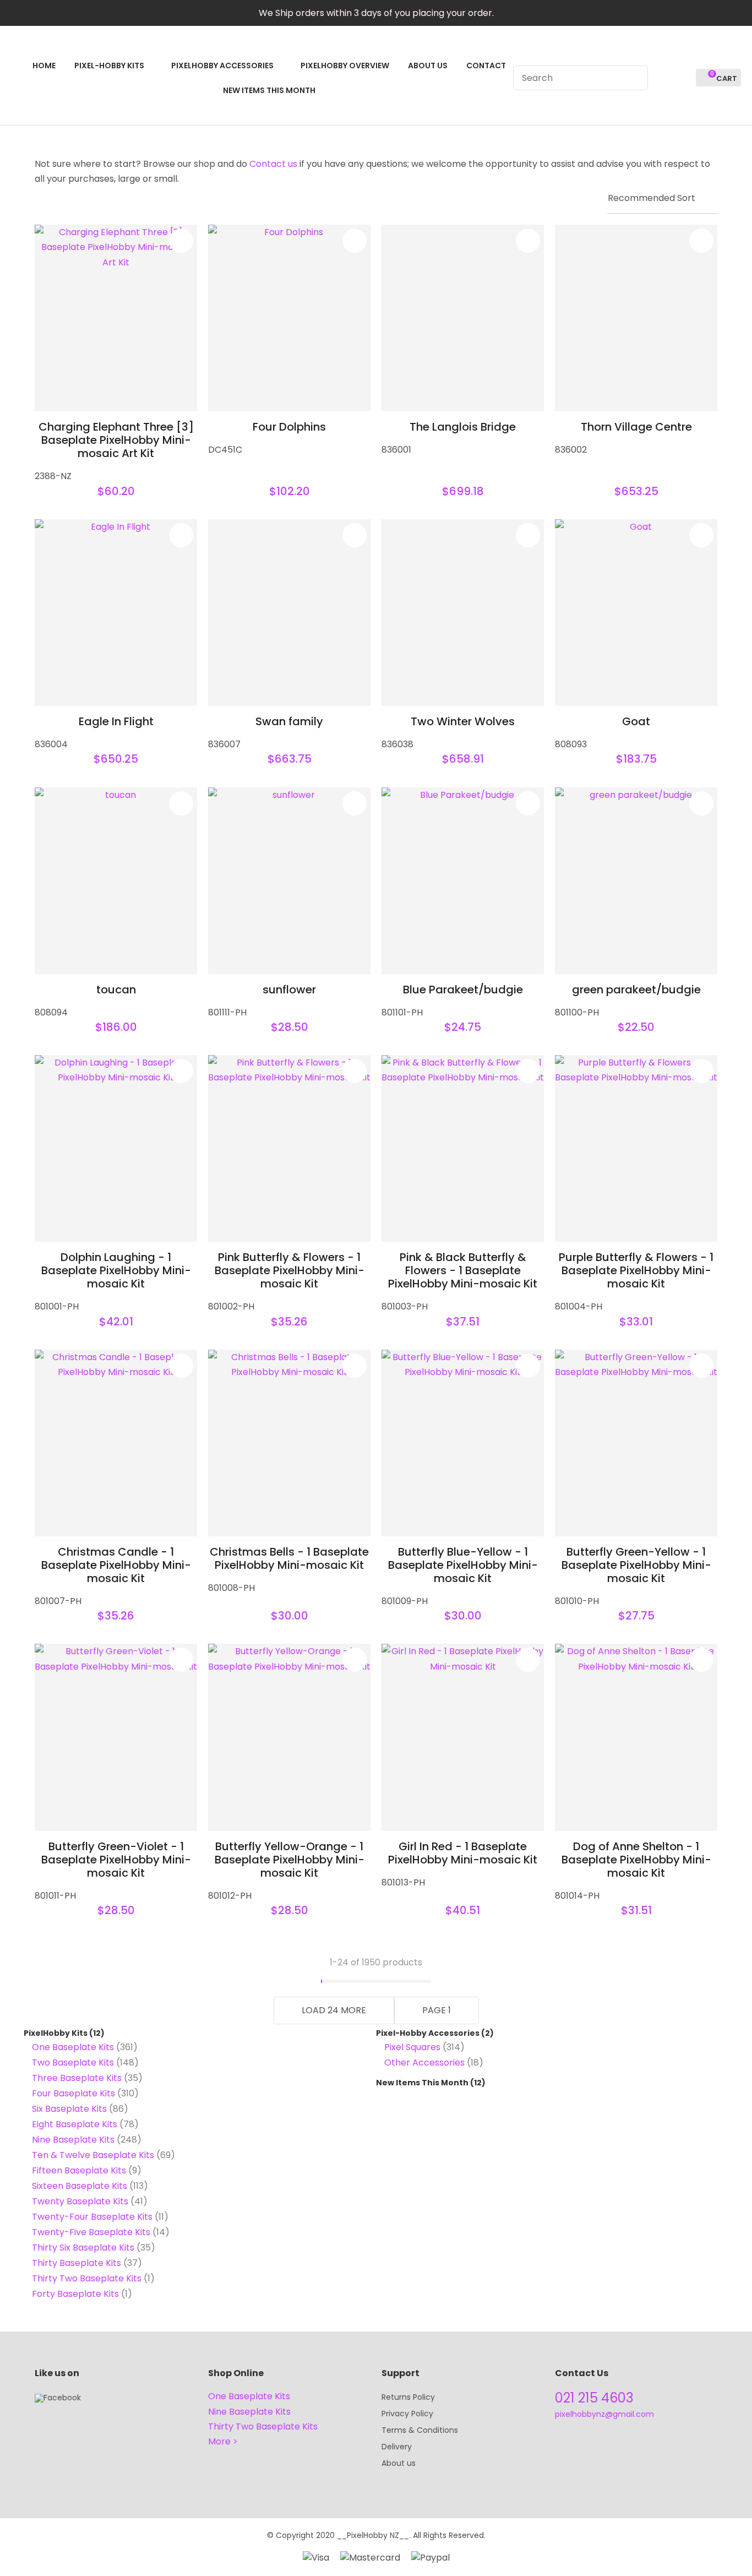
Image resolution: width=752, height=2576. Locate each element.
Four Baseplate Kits (73, 2093)
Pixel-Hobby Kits (109, 66)
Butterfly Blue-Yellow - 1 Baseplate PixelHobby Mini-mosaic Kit (463, 1565)
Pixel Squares (412, 2047)
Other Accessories (424, 2063)
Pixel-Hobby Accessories (428, 2033)
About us (399, 2463)
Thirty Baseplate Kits (77, 2263)
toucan (116, 990)
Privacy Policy (407, 2414)
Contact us (273, 164)
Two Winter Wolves (463, 721)
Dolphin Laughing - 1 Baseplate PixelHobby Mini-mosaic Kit (116, 1270)
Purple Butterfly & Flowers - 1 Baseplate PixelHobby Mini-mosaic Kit (636, 1270)
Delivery (397, 2447)
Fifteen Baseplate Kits (79, 2170)
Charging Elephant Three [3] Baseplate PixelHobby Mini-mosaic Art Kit (116, 440)
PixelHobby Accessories (222, 66)
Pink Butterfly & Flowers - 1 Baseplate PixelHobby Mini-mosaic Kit (290, 1270)
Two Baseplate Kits (73, 2063)
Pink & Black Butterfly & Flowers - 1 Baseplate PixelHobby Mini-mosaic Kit (463, 1270)
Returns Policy (408, 2397)
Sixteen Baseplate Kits (80, 2186)
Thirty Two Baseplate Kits (87, 2278)
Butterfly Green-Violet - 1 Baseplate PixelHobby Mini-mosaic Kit (116, 1860)
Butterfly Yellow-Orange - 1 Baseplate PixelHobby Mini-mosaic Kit (290, 1860)
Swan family (289, 721)
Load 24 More (334, 2010)
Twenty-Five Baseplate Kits (91, 2232)
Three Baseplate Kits (77, 2078)
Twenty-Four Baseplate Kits (92, 2217)
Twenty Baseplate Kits (80, 2201)
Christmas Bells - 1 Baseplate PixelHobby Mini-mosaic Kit (289, 1558)
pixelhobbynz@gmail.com (604, 2414)
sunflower (289, 990)
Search (635, 78)
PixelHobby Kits (56, 2033)
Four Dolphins (289, 427)
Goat (636, 721)
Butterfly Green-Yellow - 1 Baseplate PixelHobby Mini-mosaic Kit (636, 1565)
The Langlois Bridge (463, 427)
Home (44, 66)
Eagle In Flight (116, 721)
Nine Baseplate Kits (73, 2140)
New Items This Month (422, 2083)
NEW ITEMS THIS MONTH (269, 90)
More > (223, 2441)
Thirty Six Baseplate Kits (83, 2248)
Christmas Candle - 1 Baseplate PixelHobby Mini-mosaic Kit (116, 1565)
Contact (486, 66)
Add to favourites (181, 241)
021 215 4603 (594, 2398)
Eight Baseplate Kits (75, 2124)
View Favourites (683, 78)
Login (663, 78)
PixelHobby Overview (345, 66)
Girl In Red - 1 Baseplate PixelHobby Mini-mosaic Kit (463, 1853)
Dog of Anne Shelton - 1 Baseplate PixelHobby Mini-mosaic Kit (636, 1860)
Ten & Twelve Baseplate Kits (93, 2155)
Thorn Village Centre (636, 427)
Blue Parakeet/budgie (463, 990)
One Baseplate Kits (73, 2047)
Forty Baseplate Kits (75, 2294)
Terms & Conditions (420, 2430)
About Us (428, 66)
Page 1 (437, 2010)
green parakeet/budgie (636, 990)
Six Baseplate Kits (69, 2109)
